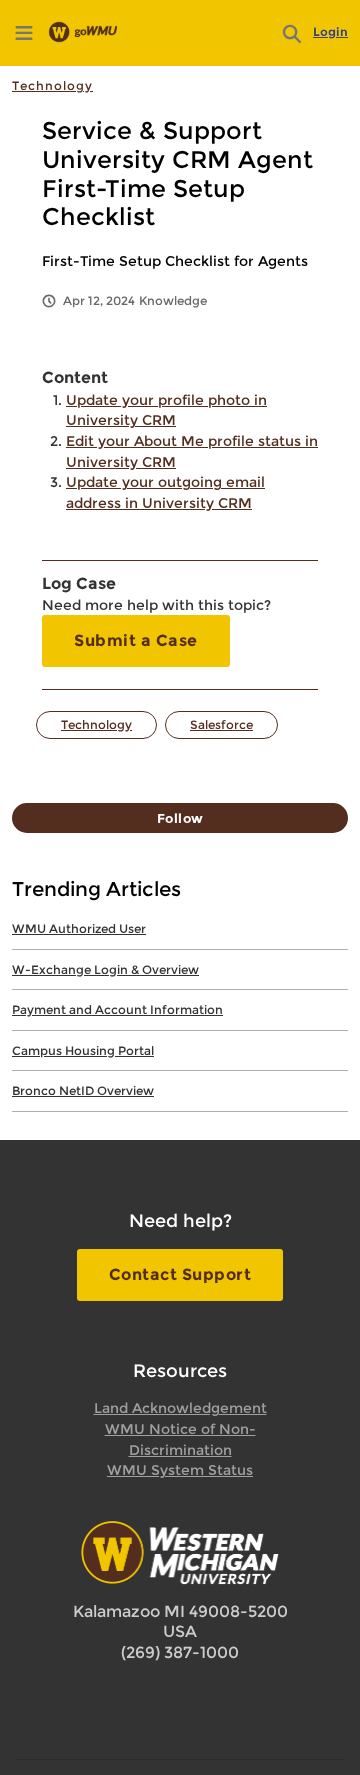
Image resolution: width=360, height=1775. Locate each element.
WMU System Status (180, 1470)
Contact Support (180, 1274)
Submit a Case (136, 640)
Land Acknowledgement (180, 1408)
